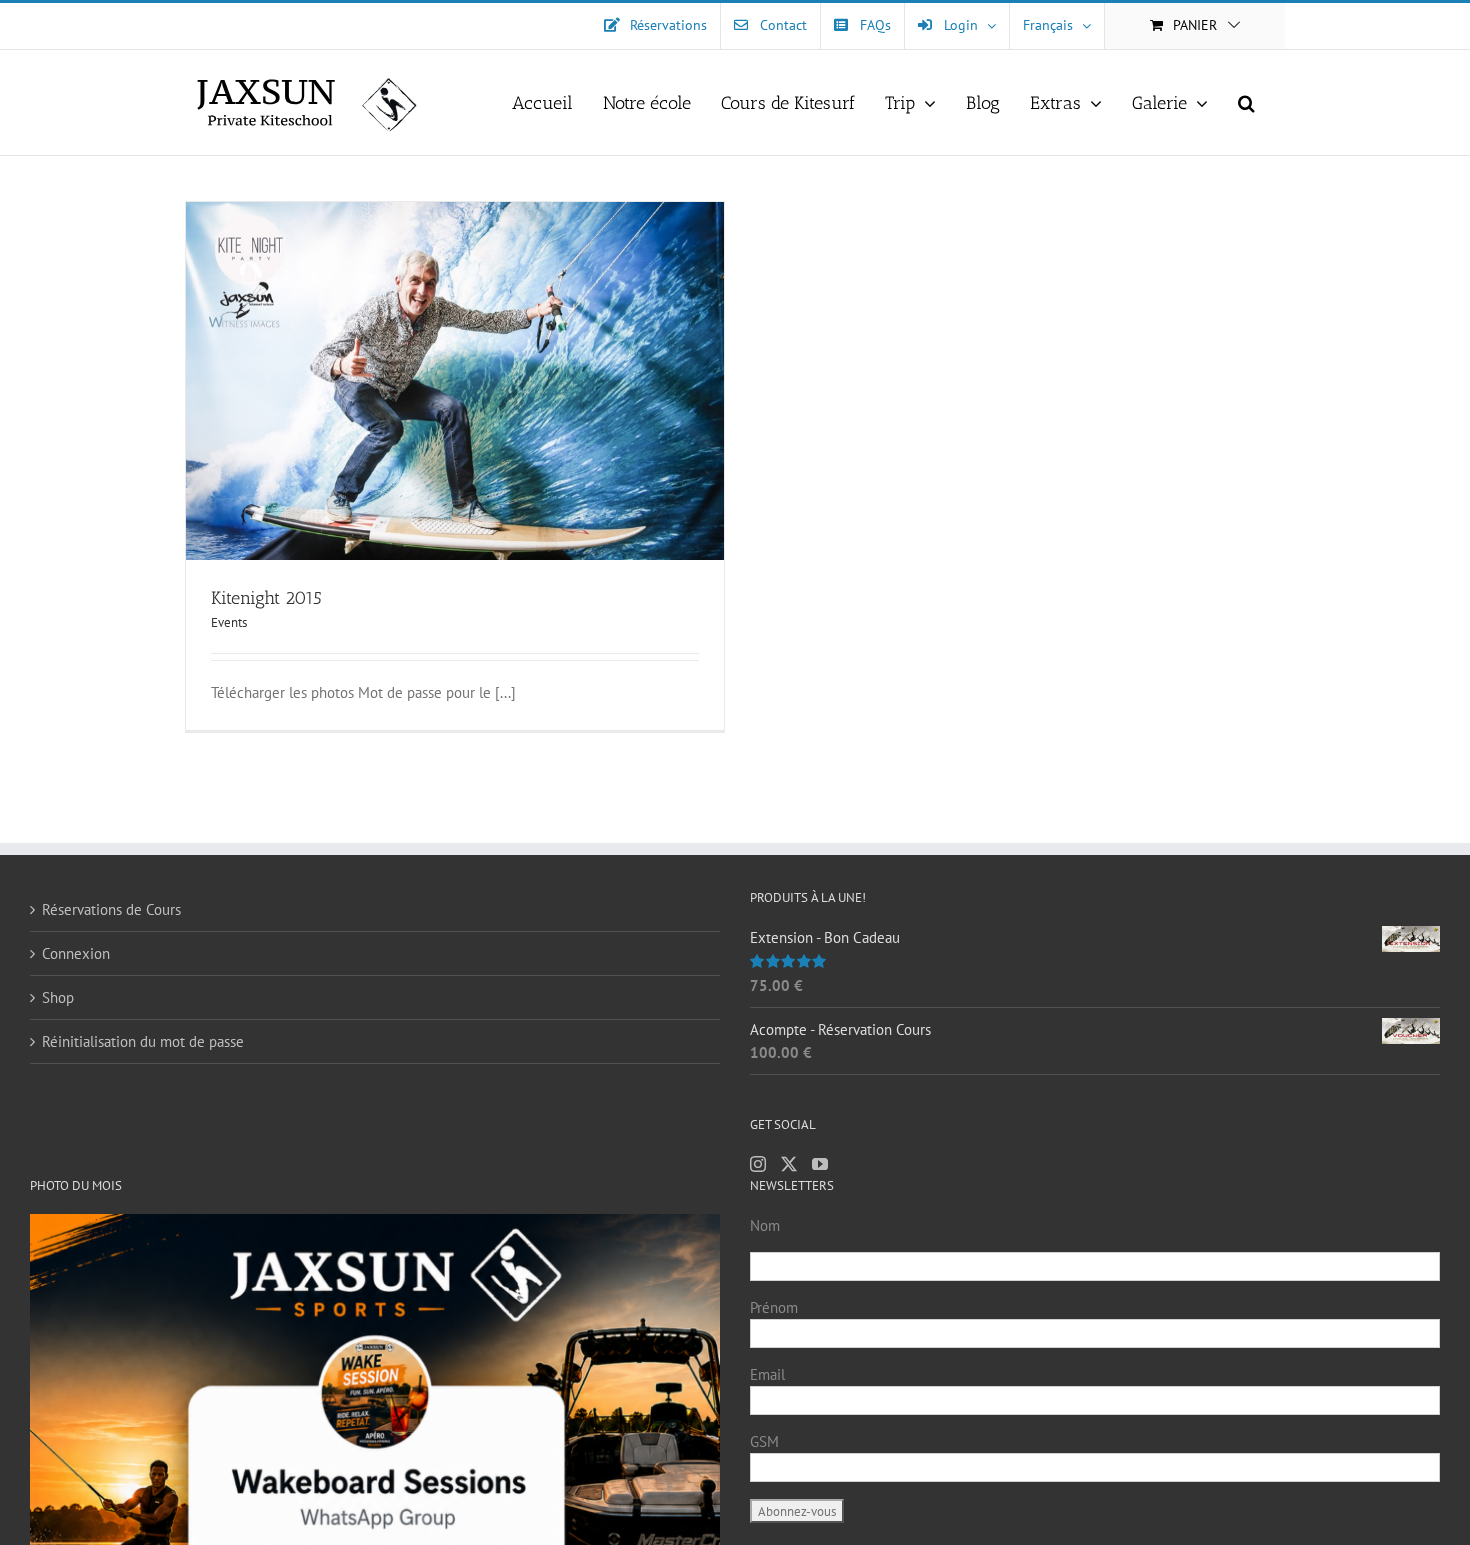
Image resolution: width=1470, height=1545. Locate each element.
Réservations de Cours (111, 909)
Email (767, 1374)
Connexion (76, 953)
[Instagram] (758, 1164)
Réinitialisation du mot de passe (143, 1041)
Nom (765, 1225)
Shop (58, 997)
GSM (764, 1441)
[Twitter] (789, 1164)
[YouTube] (820, 1164)
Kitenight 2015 (266, 598)
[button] (1246, 102)
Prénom (774, 1307)
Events (229, 622)
